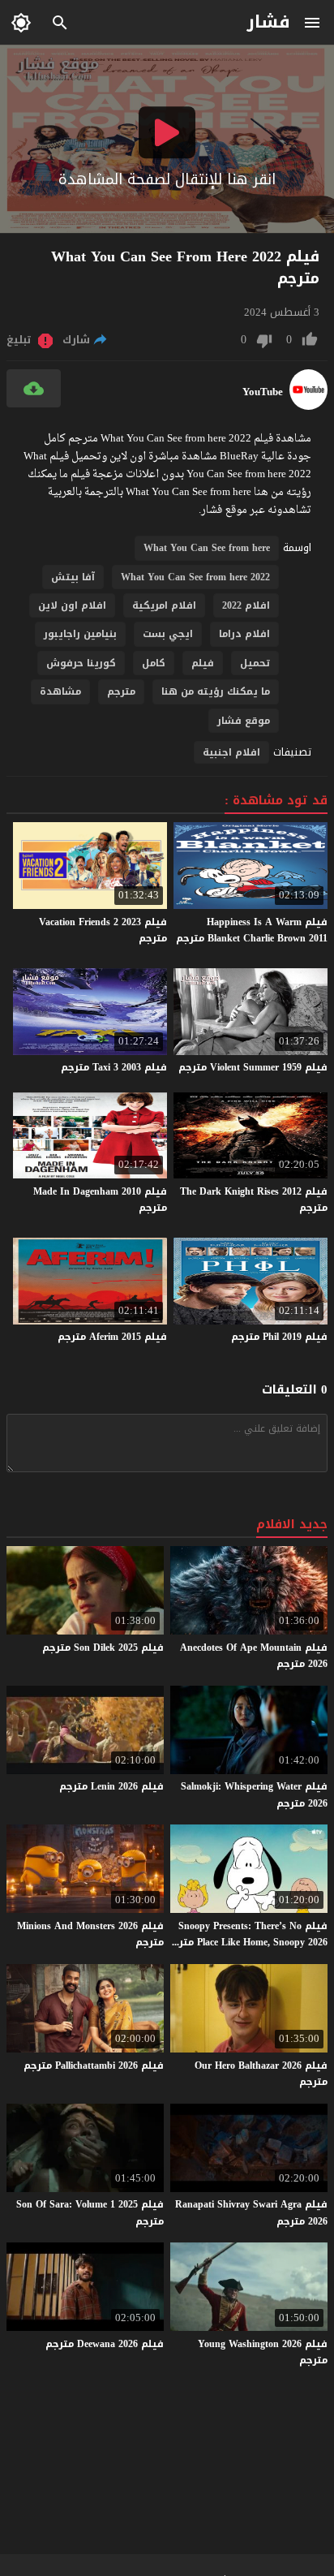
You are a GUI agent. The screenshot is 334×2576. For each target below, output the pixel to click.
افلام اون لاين (72, 605)
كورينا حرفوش (81, 663)
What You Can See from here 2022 (195, 577)
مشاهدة (60, 691)
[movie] (308, 406)
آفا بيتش (73, 577)
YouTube (263, 392)
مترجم (121, 691)
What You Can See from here (207, 548)
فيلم (203, 663)
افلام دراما (244, 634)
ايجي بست (168, 634)
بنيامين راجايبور (80, 634)
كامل (154, 663)
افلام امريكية (164, 605)
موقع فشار (244, 721)
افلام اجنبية (231, 752)
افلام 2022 (246, 605)
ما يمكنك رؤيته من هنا (216, 691)
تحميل (255, 663)
